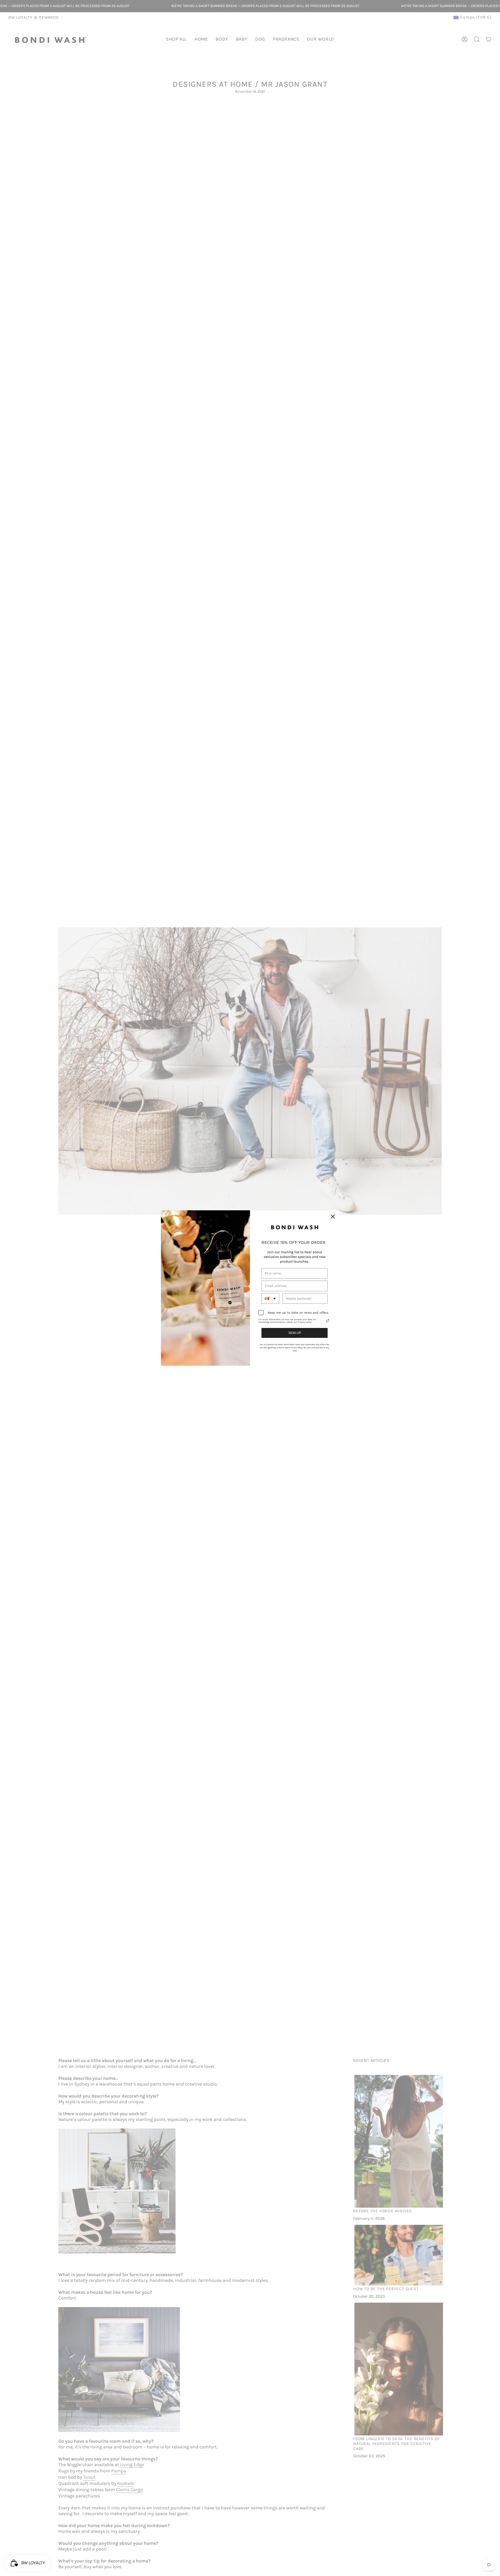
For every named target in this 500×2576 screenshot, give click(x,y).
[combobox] (270, 1299)
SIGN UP (295, 1333)
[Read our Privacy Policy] (328, 1321)
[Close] (333, 1217)
